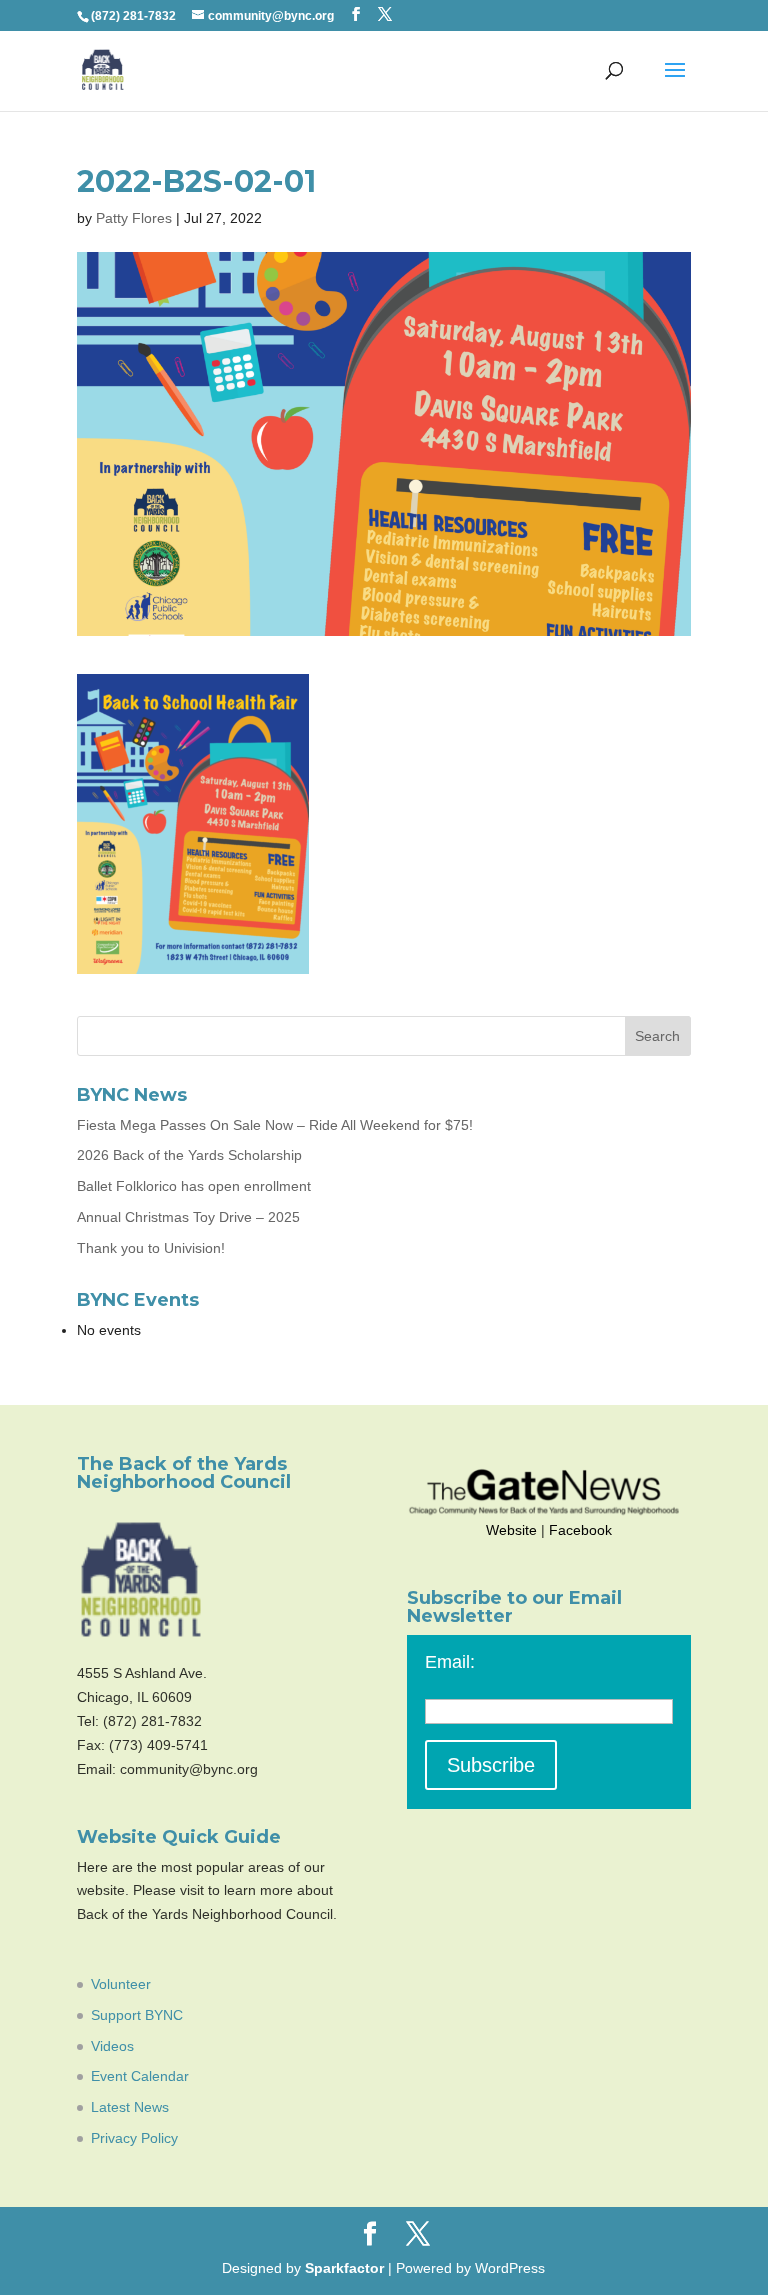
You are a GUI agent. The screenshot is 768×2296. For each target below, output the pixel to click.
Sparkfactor (344, 2268)
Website (511, 1530)
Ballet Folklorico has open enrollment (194, 1186)
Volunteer (121, 1984)
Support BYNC (137, 2015)
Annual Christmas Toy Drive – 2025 (188, 1217)
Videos (112, 2046)
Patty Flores (134, 218)
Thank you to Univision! (151, 1248)
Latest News (130, 2107)
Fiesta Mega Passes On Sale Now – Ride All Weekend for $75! (275, 1125)
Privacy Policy (134, 2138)
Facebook (580, 1530)
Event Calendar (140, 2076)
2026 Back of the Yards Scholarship (189, 1155)
